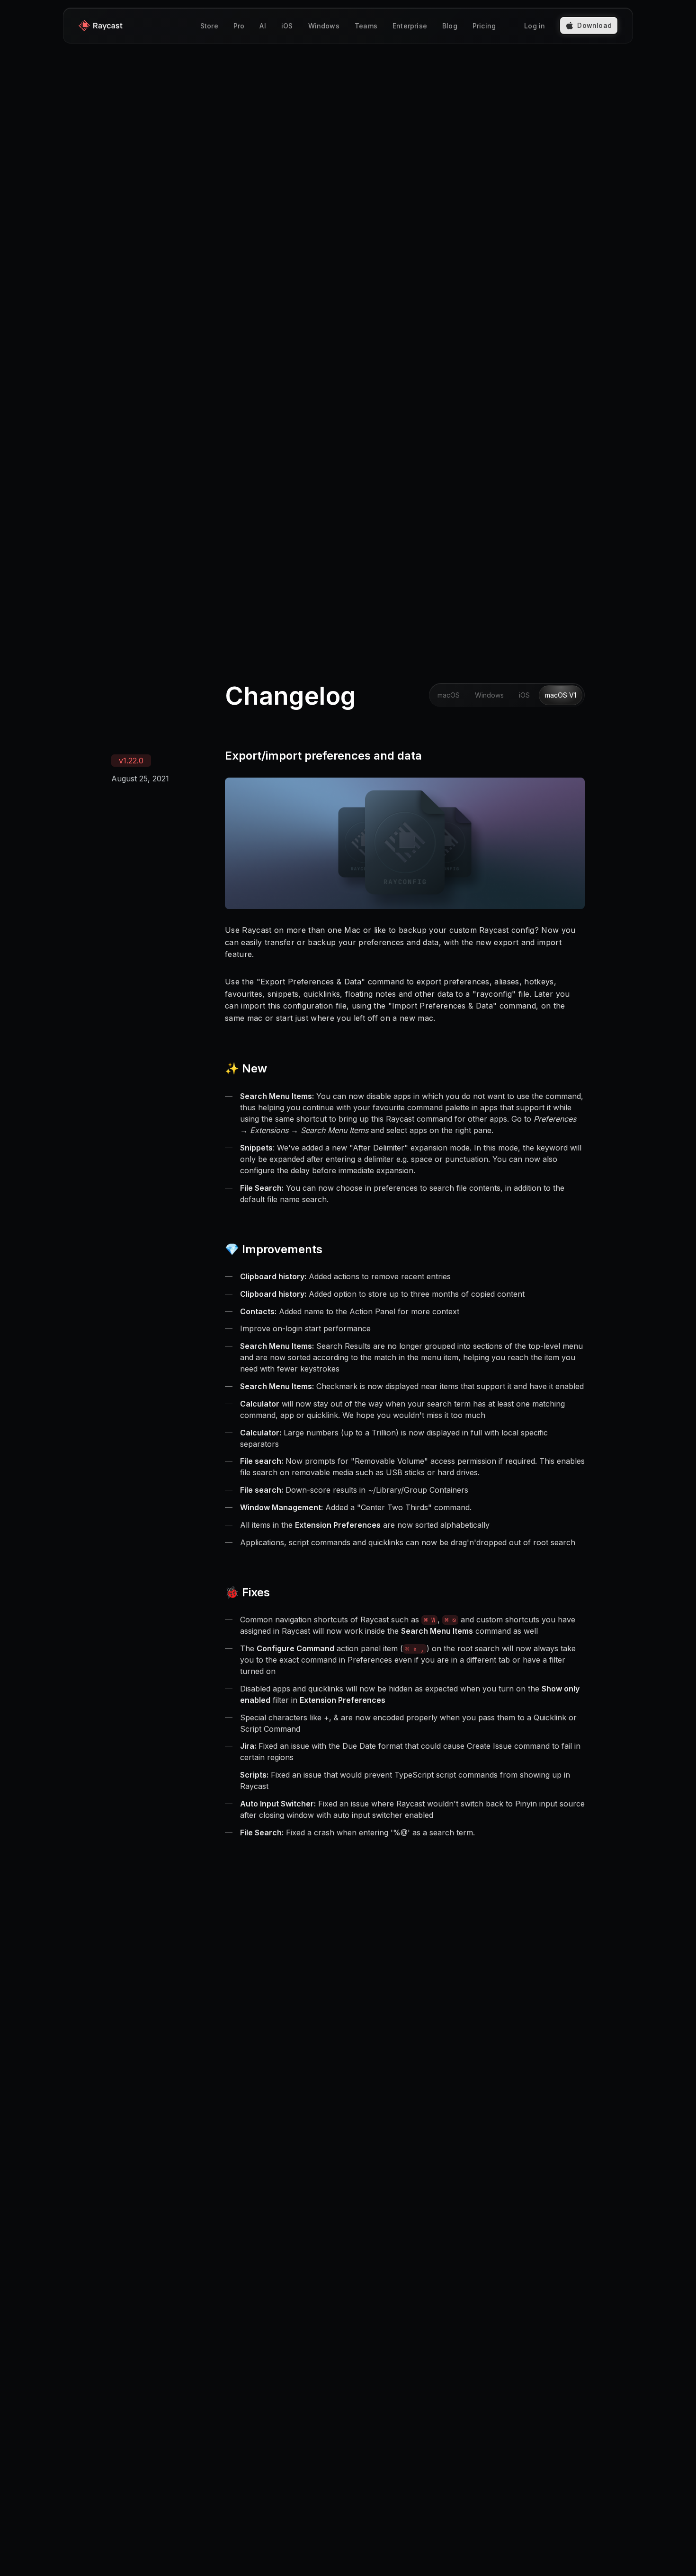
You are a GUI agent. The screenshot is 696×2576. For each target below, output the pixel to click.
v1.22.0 (131, 761)
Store (209, 26)
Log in (535, 26)
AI (263, 26)
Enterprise (410, 26)
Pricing (484, 26)
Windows (324, 26)
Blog (450, 26)
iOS (287, 26)
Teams (366, 26)
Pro (239, 26)
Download (594, 25)
